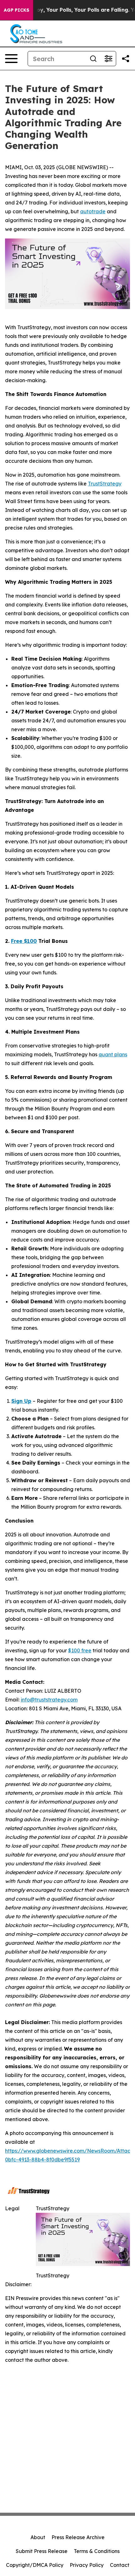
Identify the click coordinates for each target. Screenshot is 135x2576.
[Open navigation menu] (11, 59)
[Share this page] (126, 59)
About (38, 2537)
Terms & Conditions (97, 2551)
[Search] (93, 59)
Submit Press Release (42, 2551)
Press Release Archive (78, 2537)
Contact (120, 2565)
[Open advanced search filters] (108, 59)
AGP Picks (16, 10)
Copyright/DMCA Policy (35, 2565)
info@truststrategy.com (49, 1700)
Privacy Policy (87, 2565)
